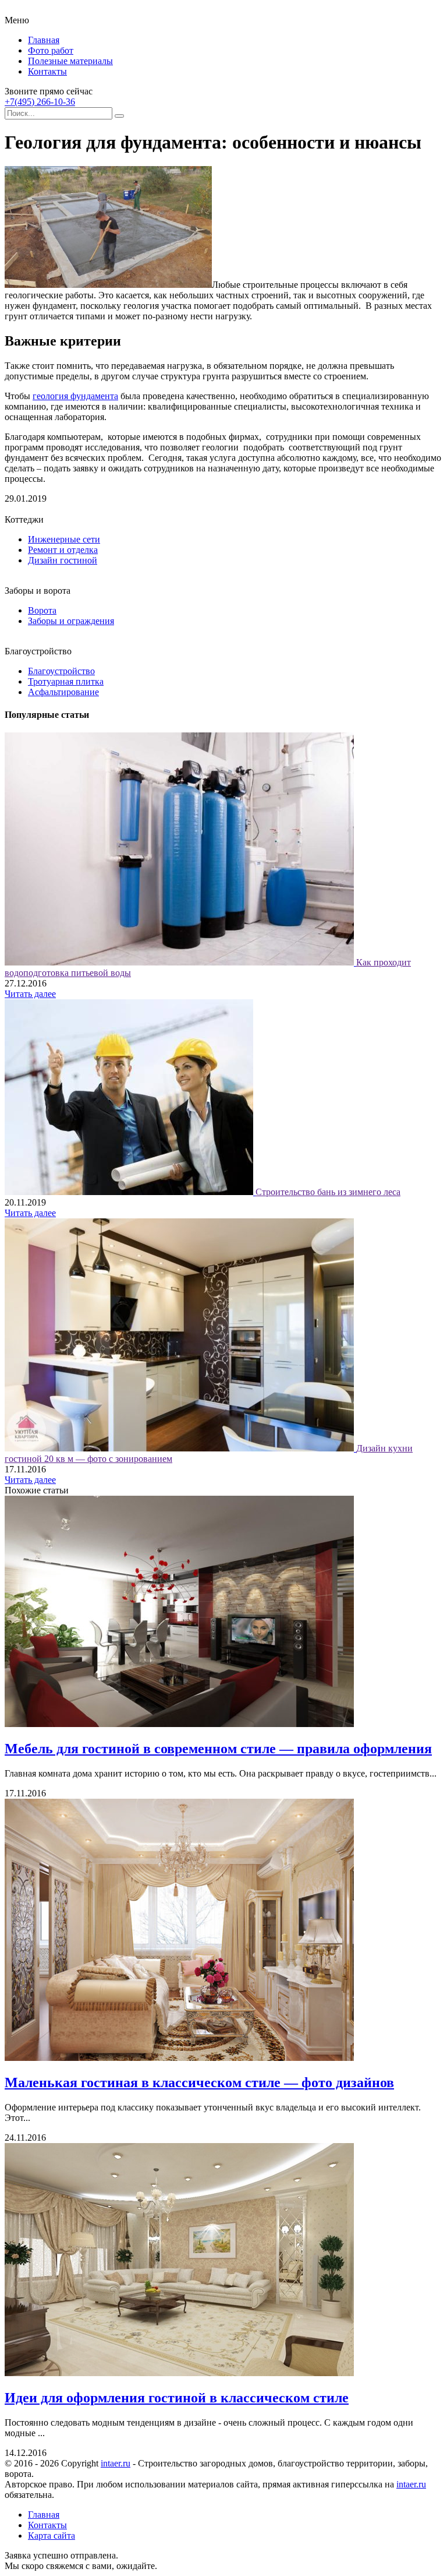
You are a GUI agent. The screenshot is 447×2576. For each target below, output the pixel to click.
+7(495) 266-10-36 (40, 102)
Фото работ (51, 50)
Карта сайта (52, 2536)
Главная (44, 40)
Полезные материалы (70, 61)
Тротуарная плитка (66, 681)
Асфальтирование (63, 692)
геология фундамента (75, 396)
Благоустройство (61, 671)
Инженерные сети (64, 539)
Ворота (42, 610)
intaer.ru (116, 2463)
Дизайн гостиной (63, 560)
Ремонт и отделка (63, 550)
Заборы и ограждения (71, 621)
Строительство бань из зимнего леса (328, 1192)
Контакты (47, 71)
